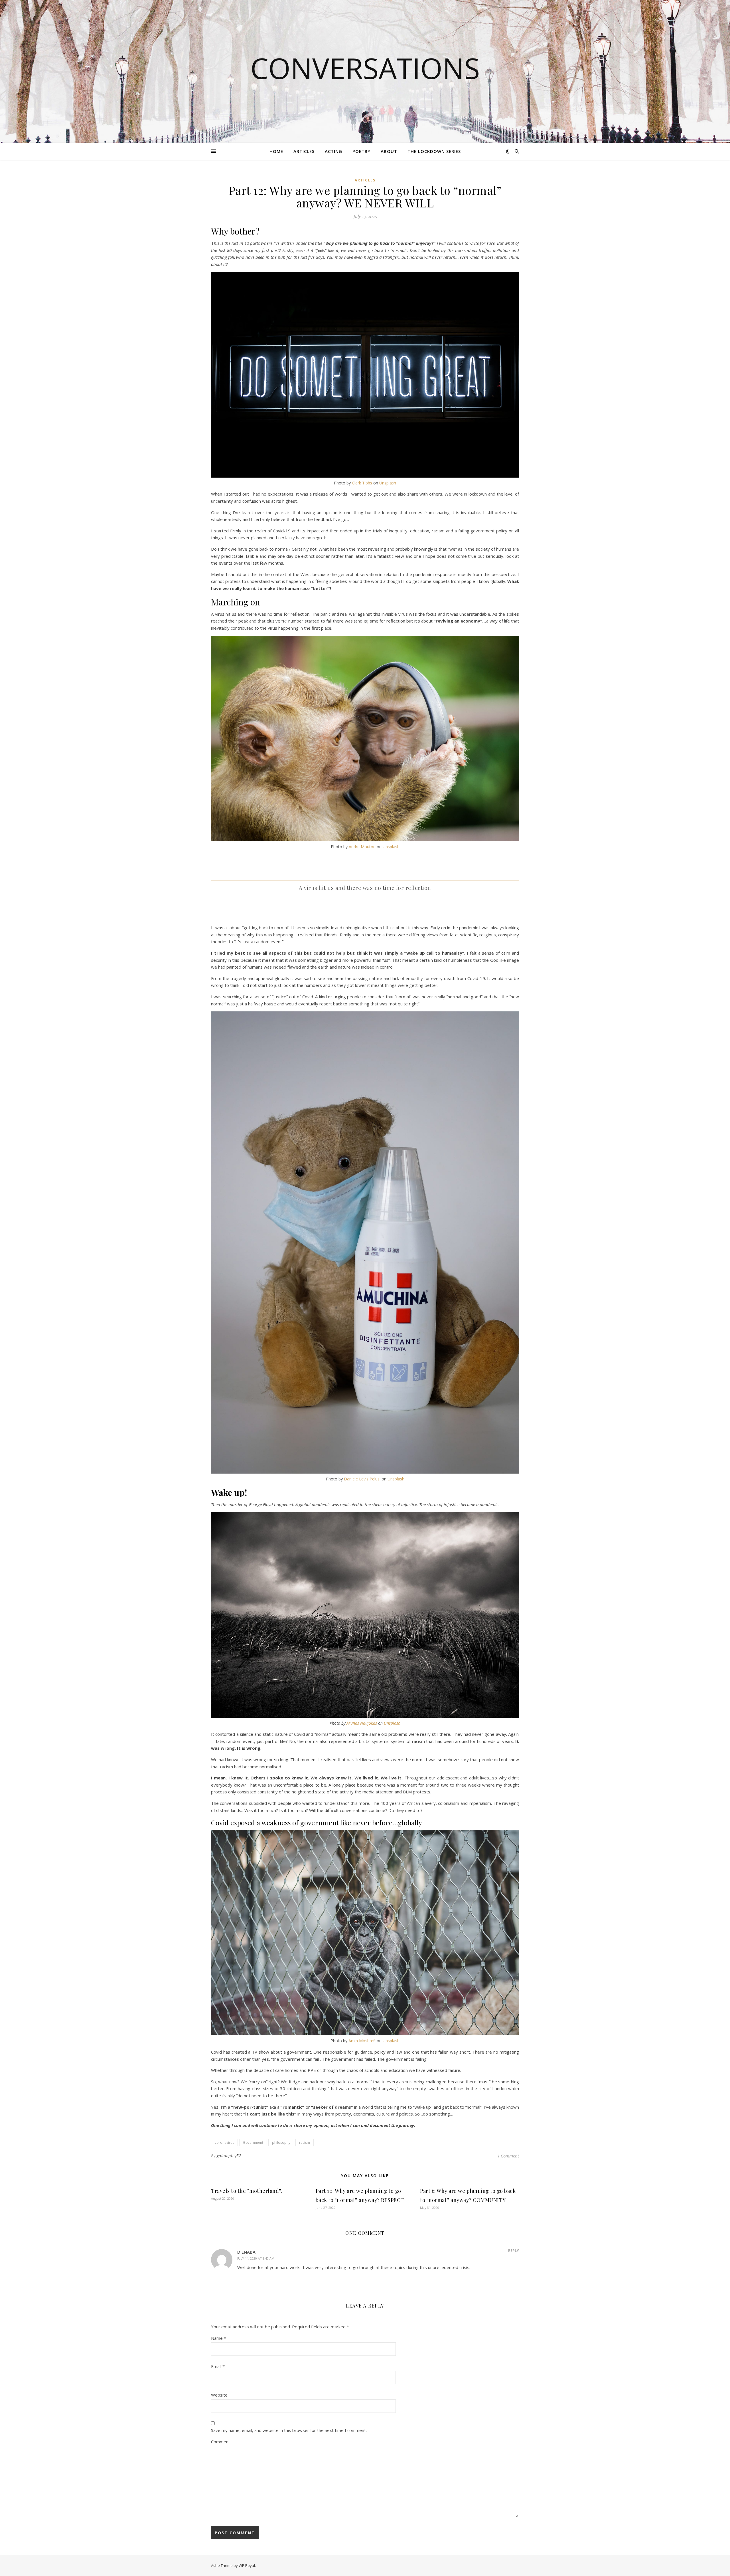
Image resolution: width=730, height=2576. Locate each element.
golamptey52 (229, 2156)
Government (253, 2142)
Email (218, 2366)
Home (276, 151)
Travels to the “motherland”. (247, 2191)
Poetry (361, 151)
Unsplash (388, 483)
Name (219, 2338)
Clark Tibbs (362, 483)
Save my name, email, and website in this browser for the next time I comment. (289, 2430)
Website (219, 2395)
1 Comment (508, 2156)
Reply (514, 2250)
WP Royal (247, 2565)
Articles (304, 151)
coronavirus (224, 2142)
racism (305, 2142)
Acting (333, 151)
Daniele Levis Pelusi (362, 1479)
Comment (221, 2442)
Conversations (365, 68)
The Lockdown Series (434, 151)
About (389, 151)
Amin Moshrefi (362, 2041)
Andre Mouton (362, 847)
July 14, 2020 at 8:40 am (256, 2258)
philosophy (281, 2142)
